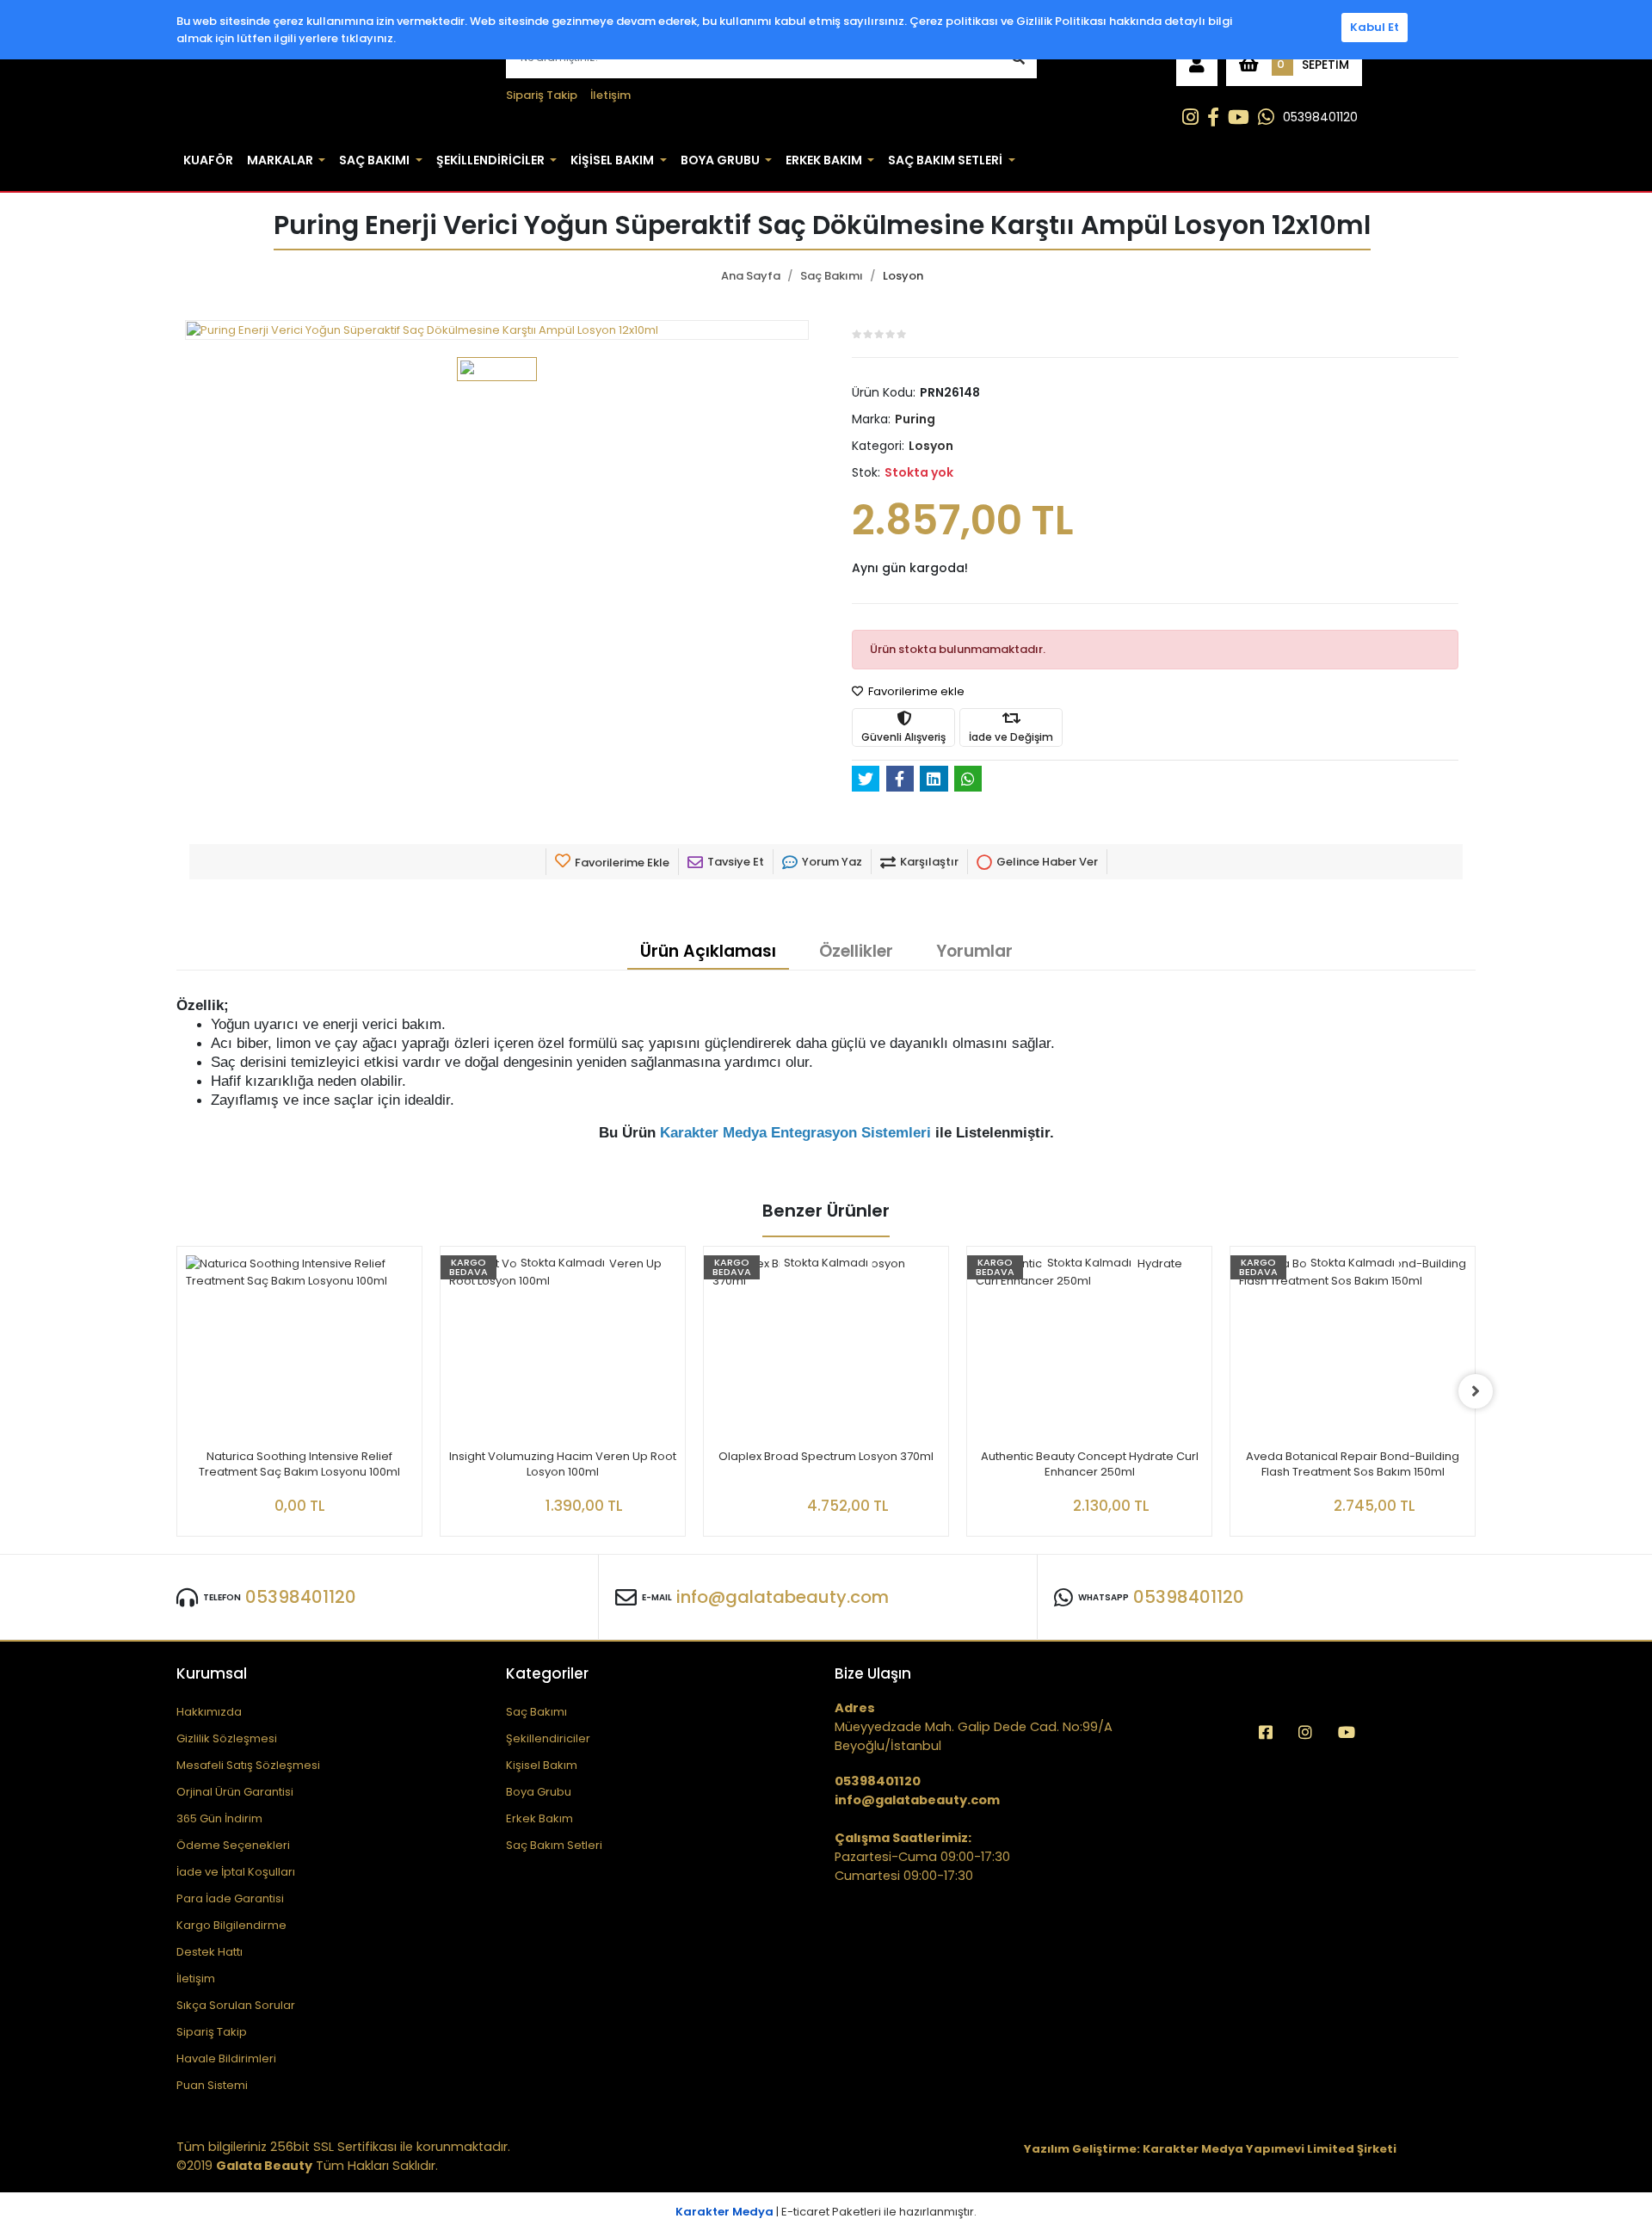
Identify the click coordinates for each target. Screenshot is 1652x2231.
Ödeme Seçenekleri (233, 1845)
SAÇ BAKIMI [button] (374, 160)
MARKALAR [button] (280, 160)
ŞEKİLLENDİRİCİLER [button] (490, 160)
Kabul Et (1375, 27)
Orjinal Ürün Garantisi (235, 1792)
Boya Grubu (539, 1792)
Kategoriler (547, 1673)
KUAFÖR (208, 160)
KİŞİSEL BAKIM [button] (612, 160)
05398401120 (1320, 117)
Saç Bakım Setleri (554, 1845)
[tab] (708, 952)
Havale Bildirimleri (226, 2058)
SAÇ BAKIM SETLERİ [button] (945, 160)
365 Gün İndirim (219, 1818)
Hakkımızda (209, 1712)
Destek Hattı (210, 1952)
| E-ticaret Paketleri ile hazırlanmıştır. (826, 2212)
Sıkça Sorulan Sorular (236, 2005)
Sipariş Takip (542, 95)
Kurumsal (212, 1673)
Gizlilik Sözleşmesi (227, 1738)
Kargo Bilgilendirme (231, 1925)
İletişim (610, 95)
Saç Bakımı (536, 1712)
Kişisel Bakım (542, 1765)
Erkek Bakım (539, 1818)
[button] (1197, 65)
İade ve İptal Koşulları (236, 1872)
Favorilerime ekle (915, 691)
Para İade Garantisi (230, 1898)
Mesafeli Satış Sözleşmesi (248, 1765)
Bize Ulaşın (873, 1673)
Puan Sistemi (212, 2085)
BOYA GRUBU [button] (720, 160)
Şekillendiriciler (548, 1738)
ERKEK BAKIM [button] (824, 160)
